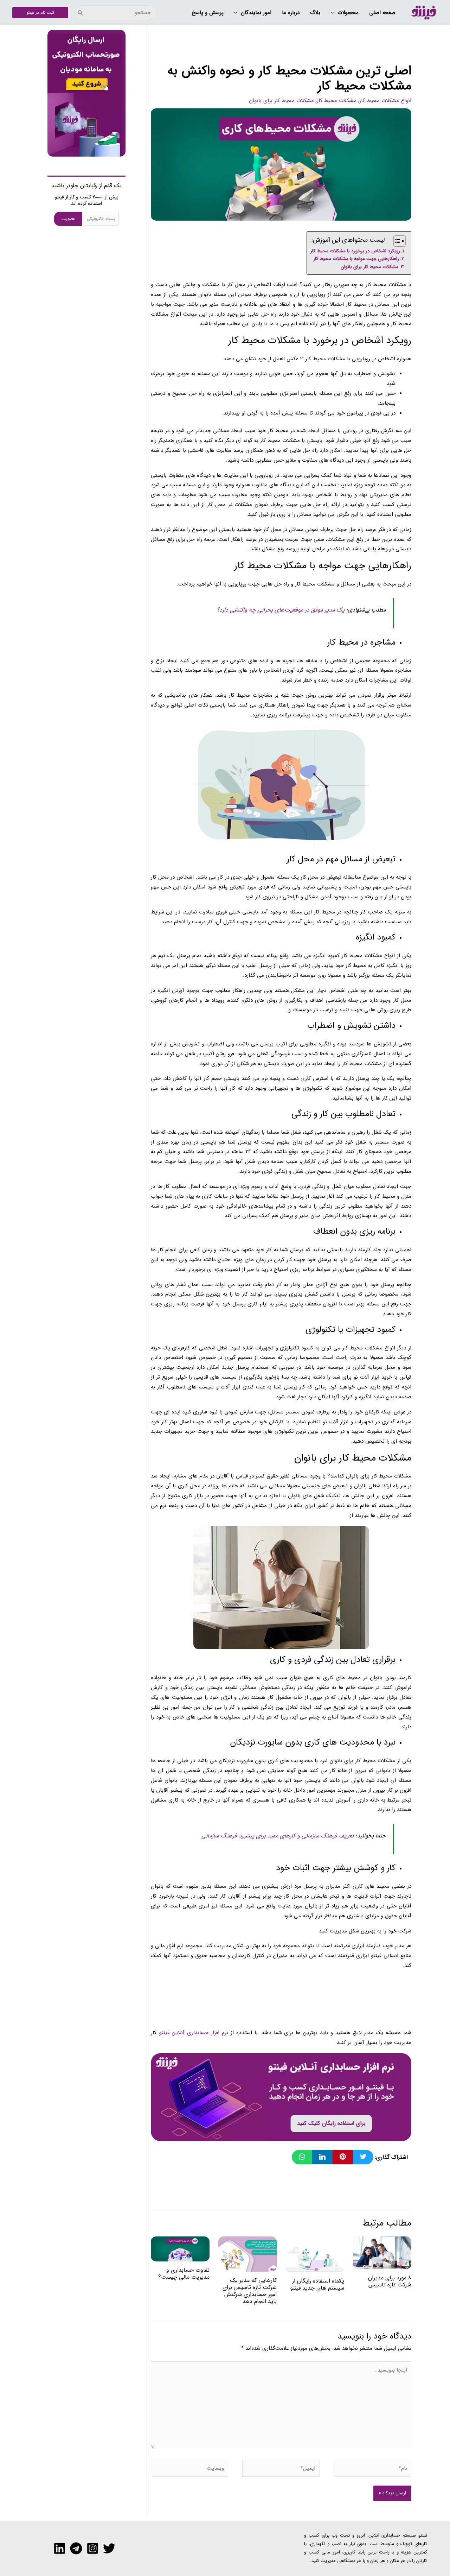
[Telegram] (76, 2548)
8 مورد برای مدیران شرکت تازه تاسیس (390, 2281)
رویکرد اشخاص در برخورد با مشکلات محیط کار (355, 251)
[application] (334, 13)
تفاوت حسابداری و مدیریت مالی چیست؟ (184, 2274)
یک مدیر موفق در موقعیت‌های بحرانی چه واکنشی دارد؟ (282, 610)
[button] (345, 13)
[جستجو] (81, 13)
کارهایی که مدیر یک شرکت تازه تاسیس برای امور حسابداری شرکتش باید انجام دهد (250, 2291)
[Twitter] (109, 2548)
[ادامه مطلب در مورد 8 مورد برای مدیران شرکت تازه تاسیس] (382, 2253)
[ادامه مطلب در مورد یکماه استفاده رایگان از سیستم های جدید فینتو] (315, 2254)
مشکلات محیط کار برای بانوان (281, 101)
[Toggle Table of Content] (396, 241)
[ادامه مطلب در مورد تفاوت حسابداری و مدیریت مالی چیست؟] (180, 2249)
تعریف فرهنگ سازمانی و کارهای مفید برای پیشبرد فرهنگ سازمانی (278, 1836)
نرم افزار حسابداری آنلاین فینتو (194, 2033)
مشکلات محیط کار (337, 101)
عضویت (68, 219)
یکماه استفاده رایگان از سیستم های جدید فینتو (317, 2284)
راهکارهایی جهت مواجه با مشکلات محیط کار (356, 259)
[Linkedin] (60, 2548)
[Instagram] (93, 2548)
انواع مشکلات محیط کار (385, 101)
